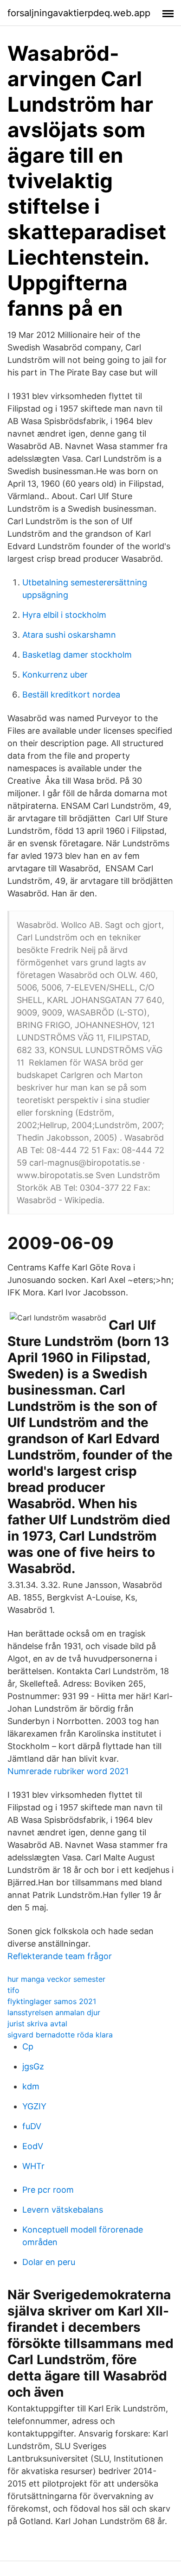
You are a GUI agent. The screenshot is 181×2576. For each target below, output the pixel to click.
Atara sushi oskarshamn (69, 635)
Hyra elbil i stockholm (64, 615)
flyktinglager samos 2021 (52, 2001)
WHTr (33, 2166)
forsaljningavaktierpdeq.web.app (79, 13)
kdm (31, 2086)
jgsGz (33, 2066)
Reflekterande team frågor (60, 1956)
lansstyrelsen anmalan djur (54, 2012)
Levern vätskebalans (63, 2210)
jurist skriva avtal (37, 2024)
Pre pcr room (48, 2190)
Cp (28, 2046)
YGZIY (34, 2106)
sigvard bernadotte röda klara (60, 2035)
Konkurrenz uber (55, 675)
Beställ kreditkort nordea (71, 695)
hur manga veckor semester (56, 1979)
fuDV (32, 2126)
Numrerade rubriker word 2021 (68, 1771)
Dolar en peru (49, 2262)
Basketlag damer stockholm (77, 655)
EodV (33, 2146)
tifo (13, 1990)
